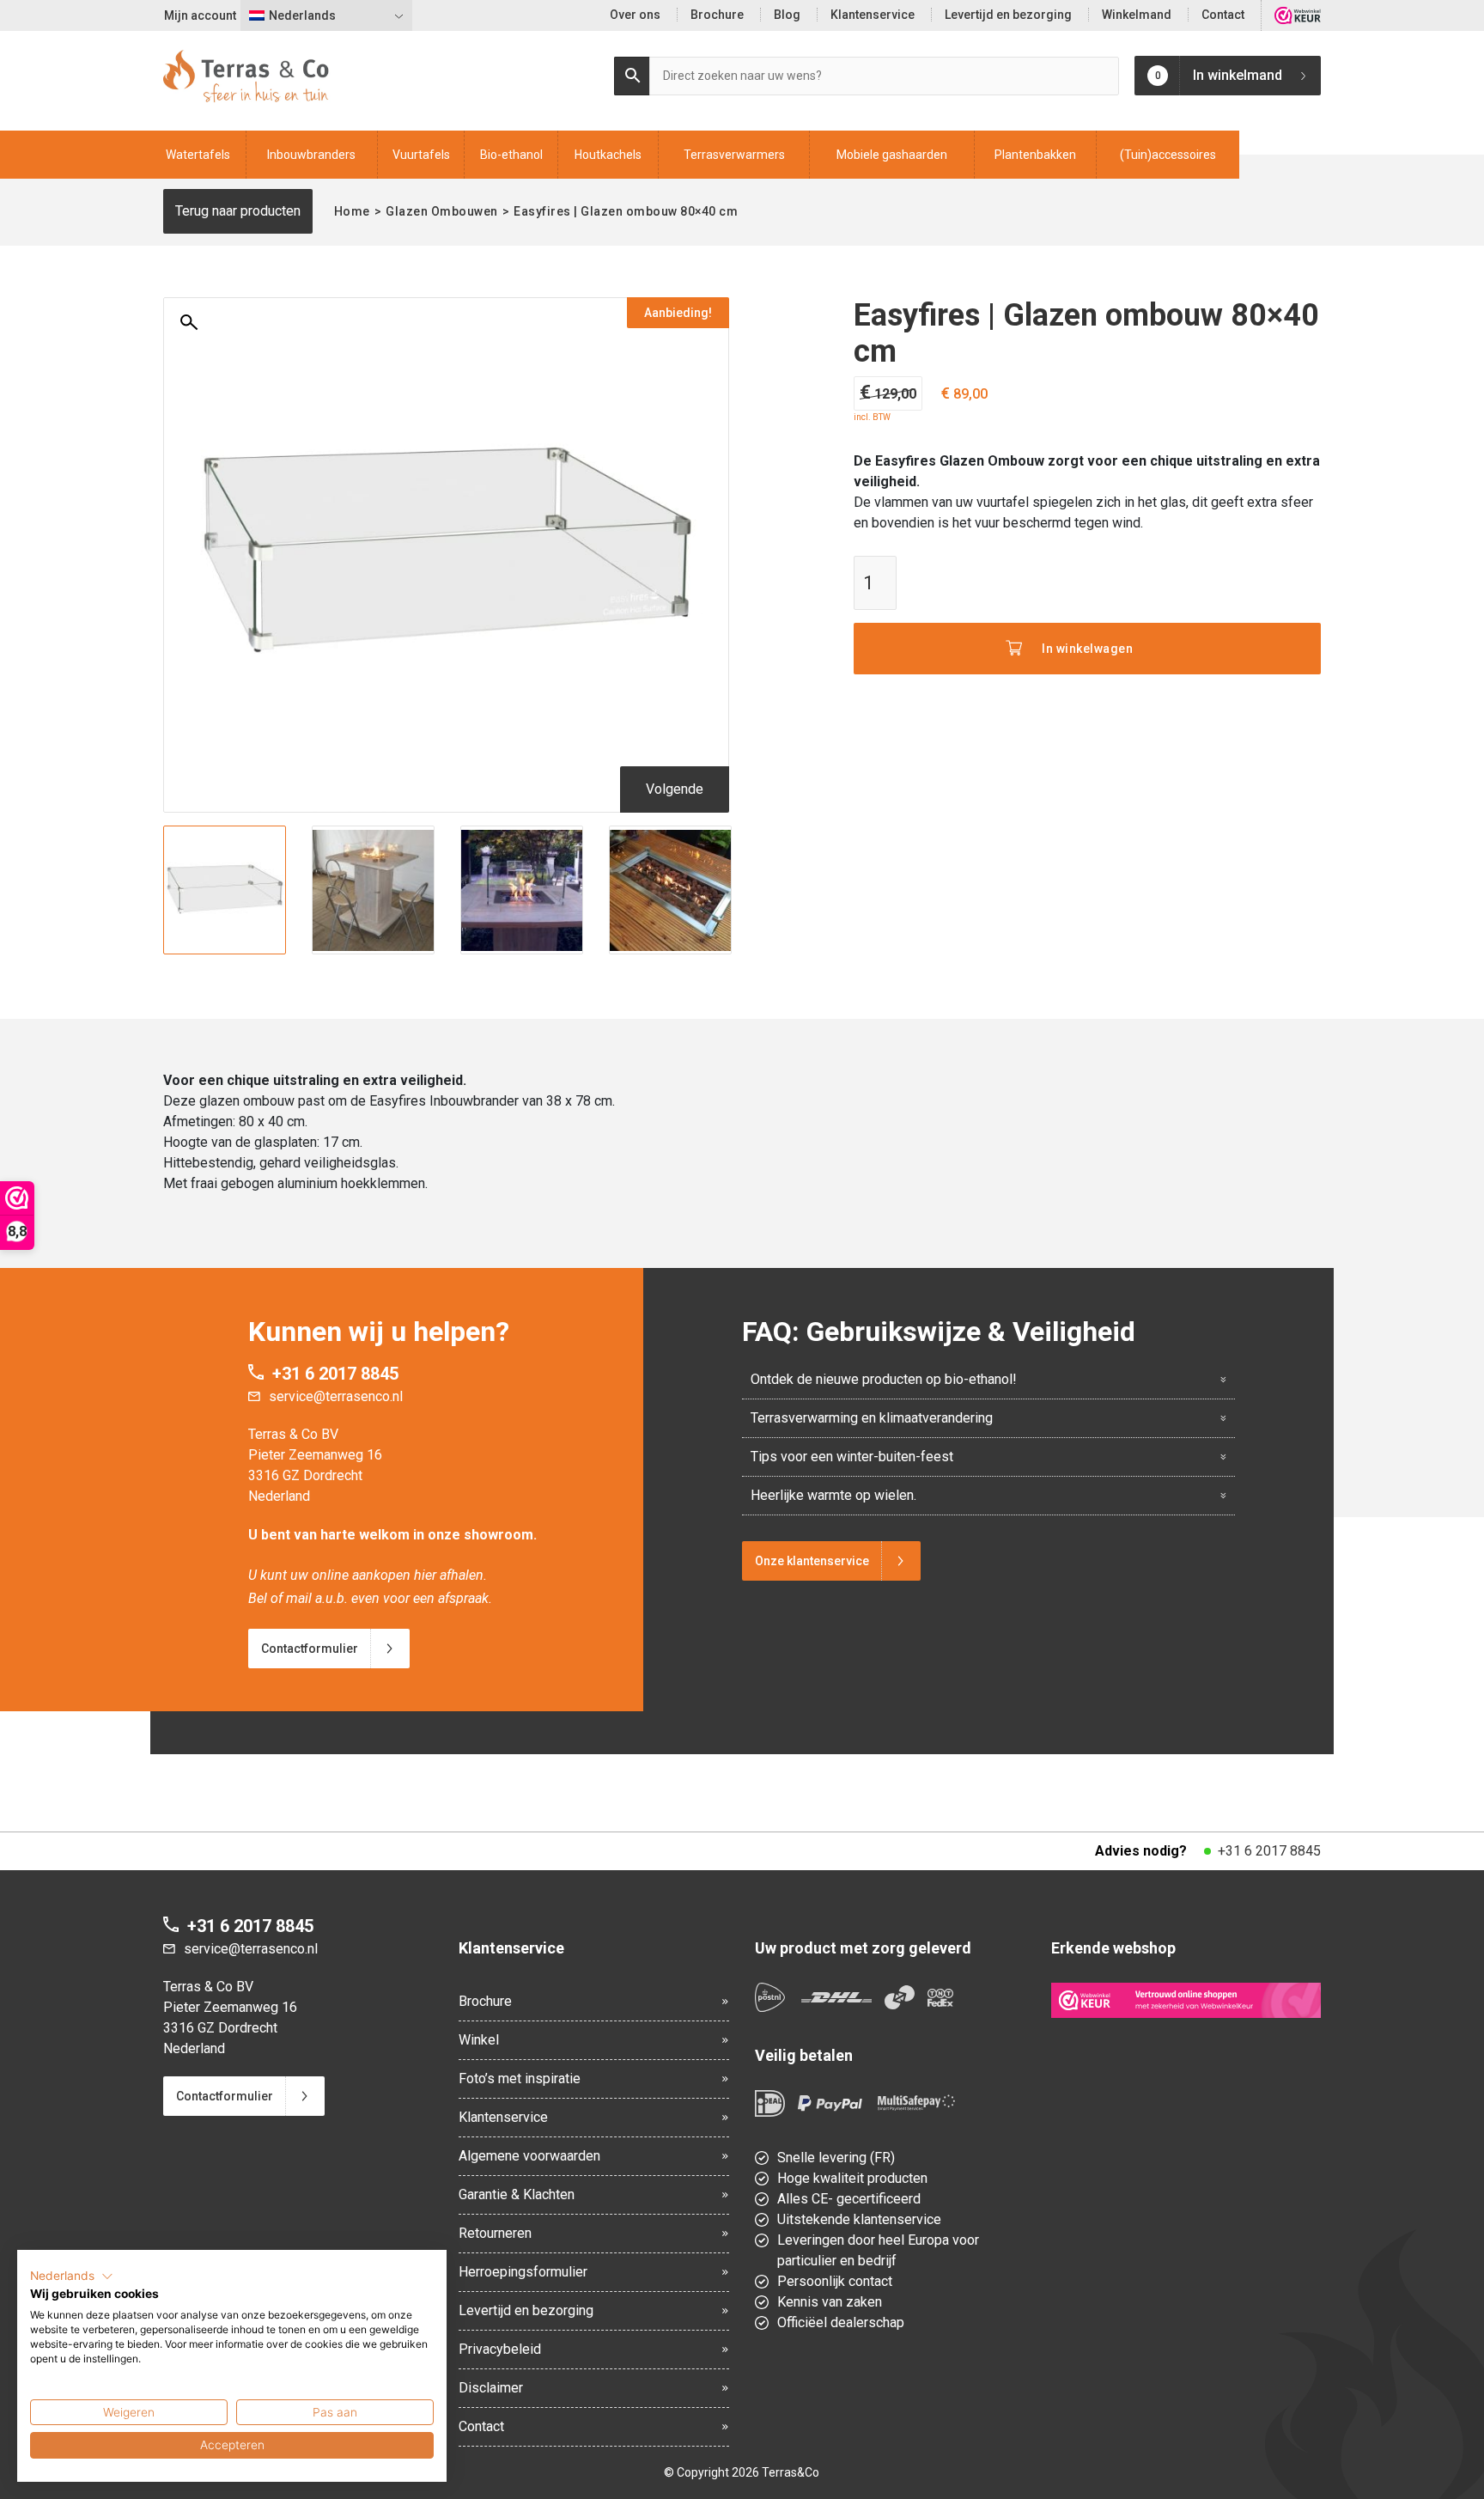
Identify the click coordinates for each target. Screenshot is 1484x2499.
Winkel (479, 2040)
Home (352, 211)
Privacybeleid (500, 2349)
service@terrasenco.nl (336, 1396)
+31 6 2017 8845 (335, 1374)
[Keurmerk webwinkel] (1186, 2000)
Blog (787, 15)
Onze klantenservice (812, 1561)
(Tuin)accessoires (1168, 155)
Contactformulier (310, 1649)
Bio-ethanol (511, 155)
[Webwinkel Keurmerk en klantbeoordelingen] (1298, 15)
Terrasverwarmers (734, 155)
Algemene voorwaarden (529, 2156)
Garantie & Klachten (517, 2194)
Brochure (717, 15)
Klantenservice (873, 15)
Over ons (635, 15)
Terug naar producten (238, 211)
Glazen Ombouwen (442, 211)
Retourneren (495, 2233)
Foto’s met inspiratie (520, 2078)
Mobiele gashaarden (892, 155)
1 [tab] (446, 944)
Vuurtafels (421, 155)
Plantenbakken (1035, 155)
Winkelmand (1137, 15)
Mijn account (200, 15)
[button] (72, 2277)
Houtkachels (608, 155)
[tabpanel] (225, 890)
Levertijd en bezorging (1008, 15)
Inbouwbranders (311, 155)
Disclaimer (491, 2388)
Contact (1223, 15)
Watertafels (198, 155)
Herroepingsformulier (523, 2272)
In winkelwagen (1087, 649)
